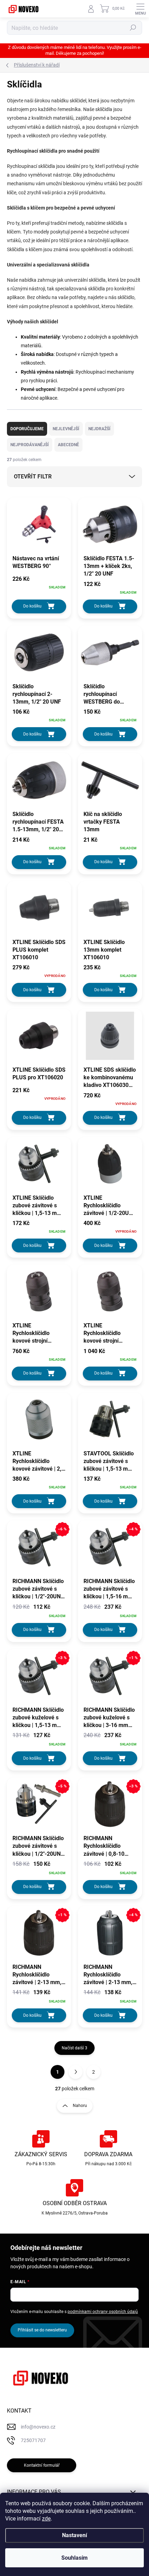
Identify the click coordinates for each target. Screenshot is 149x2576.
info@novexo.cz (38, 2427)
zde (46, 2519)
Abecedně (68, 445)
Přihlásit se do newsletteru (42, 2330)
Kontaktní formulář (42, 2465)
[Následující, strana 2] (76, 2072)
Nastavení (74, 2535)
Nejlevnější (66, 429)
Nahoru (80, 2106)
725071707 (33, 2440)
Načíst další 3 (74, 2048)
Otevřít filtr (33, 477)
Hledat (133, 28)
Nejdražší (99, 429)
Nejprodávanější (30, 445)
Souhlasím (74, 2558)
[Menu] (140, 9)
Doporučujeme (27, 429)
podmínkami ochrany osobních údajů (103, 2312)
